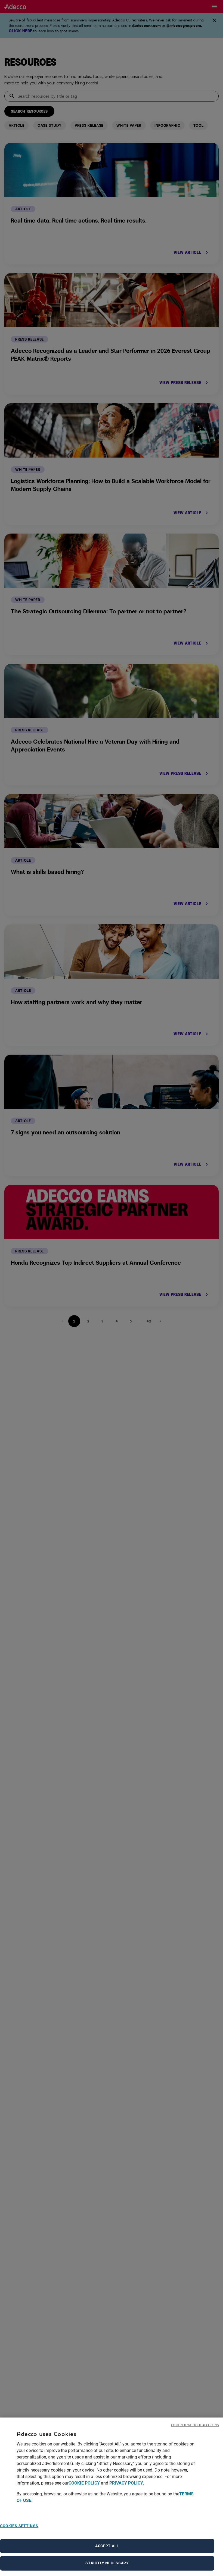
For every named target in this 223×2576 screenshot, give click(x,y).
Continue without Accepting (195, 2425)
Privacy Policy (126, 2483)
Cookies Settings (19, 2526)
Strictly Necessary (107, 2563)
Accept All (107, 2546)
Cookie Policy (84, 2483)
